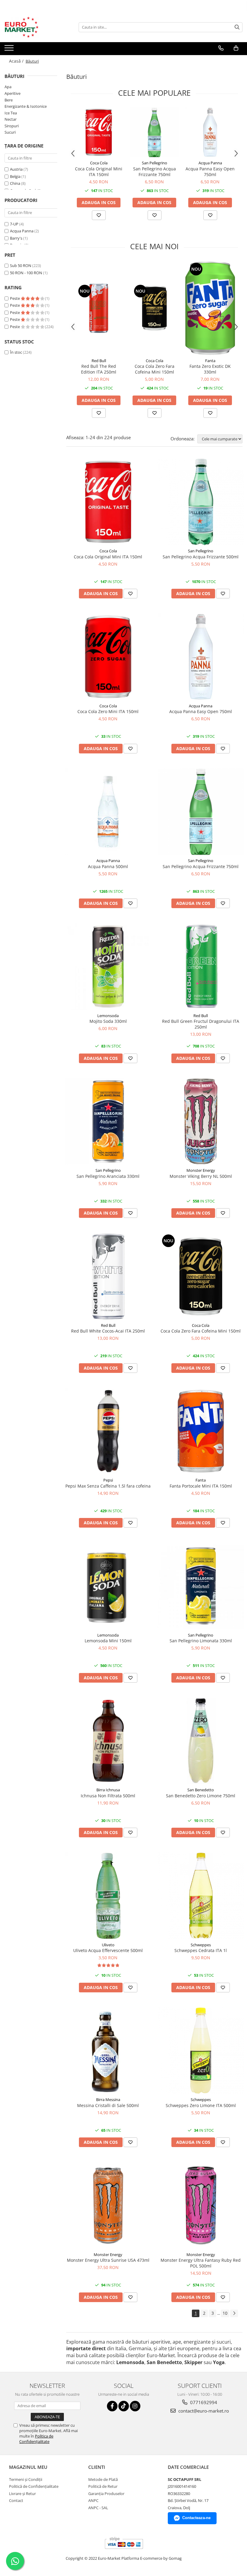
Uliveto (108, 1945)
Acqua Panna (22, 231)
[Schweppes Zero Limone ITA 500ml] (201, 2051)
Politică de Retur (103, 2486)
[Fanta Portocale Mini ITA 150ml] (201, 1431)
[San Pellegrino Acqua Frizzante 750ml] (154, 132)
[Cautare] (237, 27)
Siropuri (12, 126)
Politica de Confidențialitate (36, 2439)
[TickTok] (124, 2406)
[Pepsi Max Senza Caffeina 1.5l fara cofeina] (108, 1431)
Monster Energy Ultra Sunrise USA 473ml (108, 2260)
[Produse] (10, 50)
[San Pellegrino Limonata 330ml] (201, 1586)
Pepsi (108, 1480)
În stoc (16, 352)
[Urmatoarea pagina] (234, 2313)
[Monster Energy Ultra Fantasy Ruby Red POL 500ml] (201, 2205)
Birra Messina (108, 2100)
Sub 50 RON (21, 265)
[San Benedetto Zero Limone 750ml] (201, 1741)
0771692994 (203, 2402)
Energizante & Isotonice (26, 106)
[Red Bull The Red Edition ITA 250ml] (99, 308)
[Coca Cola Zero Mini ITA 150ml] (108, 657)
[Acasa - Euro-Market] (35, 27)
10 (225, 2313)
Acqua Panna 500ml (108, 866)
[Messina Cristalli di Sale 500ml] (108, 2051)
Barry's (16, 238)
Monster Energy (201, 1170)
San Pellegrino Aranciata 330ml (108, 1176)
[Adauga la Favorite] (99, 215)
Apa (8, 87)
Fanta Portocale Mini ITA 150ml (201, 1486)
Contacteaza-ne (196, 2518)
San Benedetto (201, 1790)
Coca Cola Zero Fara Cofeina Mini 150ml (155, 369)
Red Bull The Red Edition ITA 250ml (99, 369)
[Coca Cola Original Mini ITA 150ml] (99, 132)
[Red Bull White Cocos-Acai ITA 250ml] (108, 1276)
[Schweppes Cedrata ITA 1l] (201, 1896)
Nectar (11, 119)
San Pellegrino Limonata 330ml (201, 1641)
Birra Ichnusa (108, 1790)
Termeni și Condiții (26, 2479)
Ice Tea (11, 113)
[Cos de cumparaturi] (236, 48)
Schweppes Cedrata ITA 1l (201, 1950)
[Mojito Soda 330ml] (108, 967)
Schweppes (201, 1945)
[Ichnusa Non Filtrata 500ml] (108, 1741)
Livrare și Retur (22, 2494)
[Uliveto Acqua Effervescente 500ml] (108, 1896)
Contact (16, 2500)
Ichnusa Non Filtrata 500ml (108, 1796)
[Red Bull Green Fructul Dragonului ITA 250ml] (201, 967)
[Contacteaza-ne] (221, 48)
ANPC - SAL (98, 2508)
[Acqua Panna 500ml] (108, 812)
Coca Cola (99, 163)
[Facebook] (112, 2406)
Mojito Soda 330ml (108, 1021)
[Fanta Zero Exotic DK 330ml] (210, 308)
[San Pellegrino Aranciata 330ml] (108, 1122)
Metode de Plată (103, 2479)
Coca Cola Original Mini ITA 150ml (99, 172)
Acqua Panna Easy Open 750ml (210, 172)
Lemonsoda (108, 1016)
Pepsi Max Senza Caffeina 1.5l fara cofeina (108, 1486)
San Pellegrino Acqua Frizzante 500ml (201, 557)
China (15, 183)
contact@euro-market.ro (203, 2411)
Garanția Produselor (106, 2494)
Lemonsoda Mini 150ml (108, 1641)
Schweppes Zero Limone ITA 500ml (201, 2105)
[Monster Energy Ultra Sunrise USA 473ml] (108, 2205)
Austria (16, 169)
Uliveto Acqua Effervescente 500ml (108, 1950)
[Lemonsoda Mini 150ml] (108, 1586)
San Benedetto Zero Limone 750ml (201, 1796)
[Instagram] (135, 2406)
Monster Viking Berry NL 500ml (201, 1176)
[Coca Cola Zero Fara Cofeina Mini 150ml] (154, 308)
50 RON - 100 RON (26, 273)
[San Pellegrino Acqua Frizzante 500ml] (201, 502)
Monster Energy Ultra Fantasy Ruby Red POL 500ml (201, 2263)
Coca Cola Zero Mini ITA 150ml (108, 711)
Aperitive (13, 93)
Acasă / (17, 61)
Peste (15, 298)
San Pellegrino (155, 163)
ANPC (93, 2500)
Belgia (15, 176)
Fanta (210, 361)
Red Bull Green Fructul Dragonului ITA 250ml (201, 1024)
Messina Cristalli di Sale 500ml (108, 2105)
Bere (9, 100)
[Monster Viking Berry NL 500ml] (201, 1122)
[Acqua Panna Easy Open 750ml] (210, 132)
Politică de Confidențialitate (34, 2486)
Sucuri (10, 132)
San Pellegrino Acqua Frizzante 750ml (155, 172)
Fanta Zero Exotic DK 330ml (210, 369)
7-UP (14, 224)
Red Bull (99, 361)
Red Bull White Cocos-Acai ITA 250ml (108, 1331)
